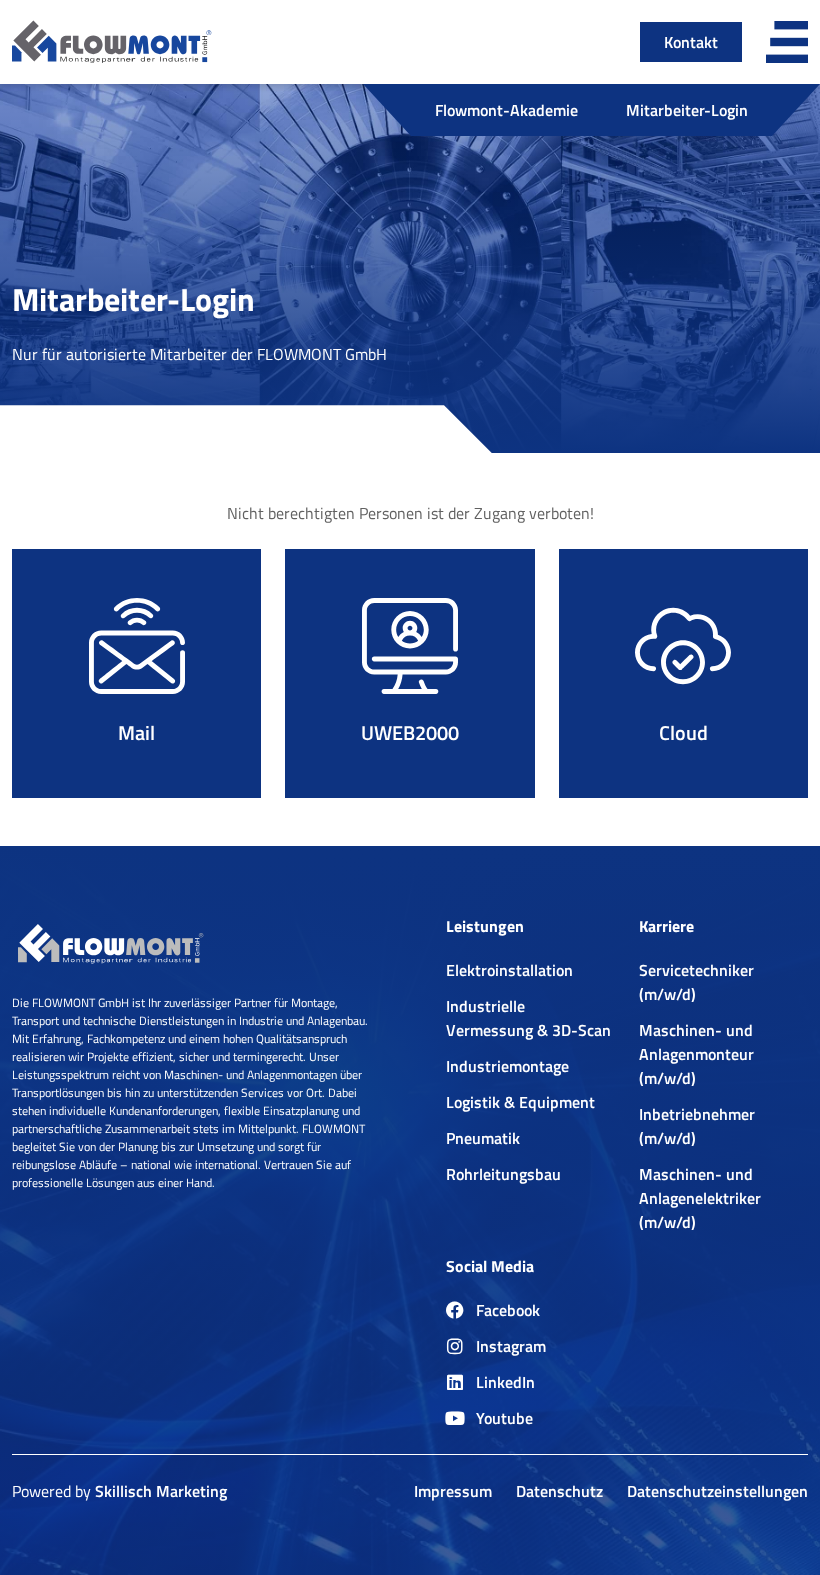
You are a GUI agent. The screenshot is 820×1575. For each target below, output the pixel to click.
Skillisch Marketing (161, 1491)
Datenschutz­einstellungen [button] (717, 1491)
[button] (787, 42)
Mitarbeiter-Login (687, 110)
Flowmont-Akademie (506, 110)
